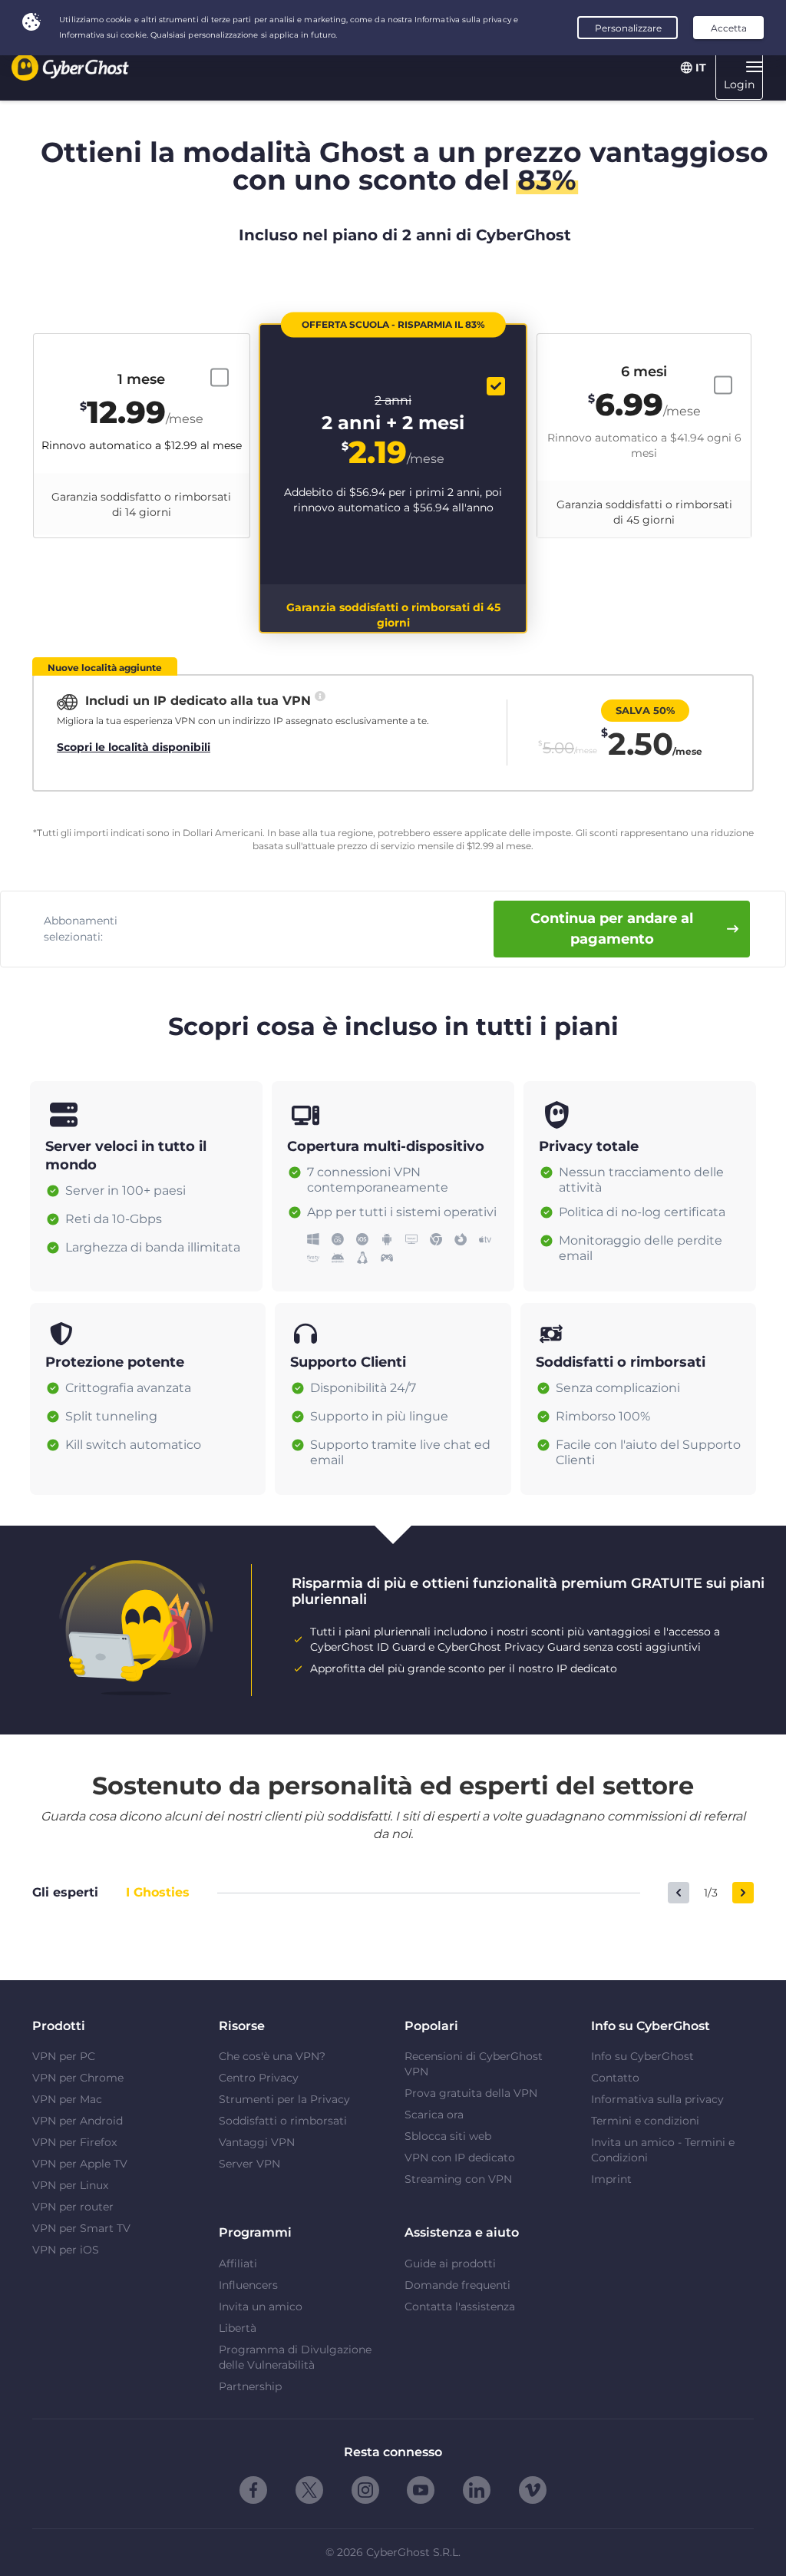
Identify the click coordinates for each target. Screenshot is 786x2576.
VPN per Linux (70, 2185)
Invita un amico (261, 2306)
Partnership (250, 2386)
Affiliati (238, 2264)
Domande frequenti (457, 2285)
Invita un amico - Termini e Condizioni (663, 2150)
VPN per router (73, 2207)
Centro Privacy (259, 2078)
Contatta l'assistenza (460, 2306)
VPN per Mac (67, 2099)
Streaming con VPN (458, 2179)
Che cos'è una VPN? (272, 2056)
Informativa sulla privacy (657, 2099)
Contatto (615, 2078)
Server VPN (249, 2164)
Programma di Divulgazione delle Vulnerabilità (295, 2357)
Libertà (238, 2328)
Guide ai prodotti (450, 2264)
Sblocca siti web (448, 2136)
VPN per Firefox (74, 2142)
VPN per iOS (66, 2250)
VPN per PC (64, 2056)
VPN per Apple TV (80, 2164)
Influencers (248, 2285)
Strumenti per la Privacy (284, 2099)
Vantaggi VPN (257, 2142)
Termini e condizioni (645, 2121)
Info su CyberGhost (642, 2056)
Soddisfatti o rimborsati (283, 2121)
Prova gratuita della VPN (471, 2093)
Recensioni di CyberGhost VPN (474, 2064)
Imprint (611, 2179)
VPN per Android (78, 2121)
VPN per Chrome (78, 2078)
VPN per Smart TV (81, 2228)
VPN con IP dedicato (460, 2158)
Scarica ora (434, 2115)
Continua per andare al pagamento (612, 929)
